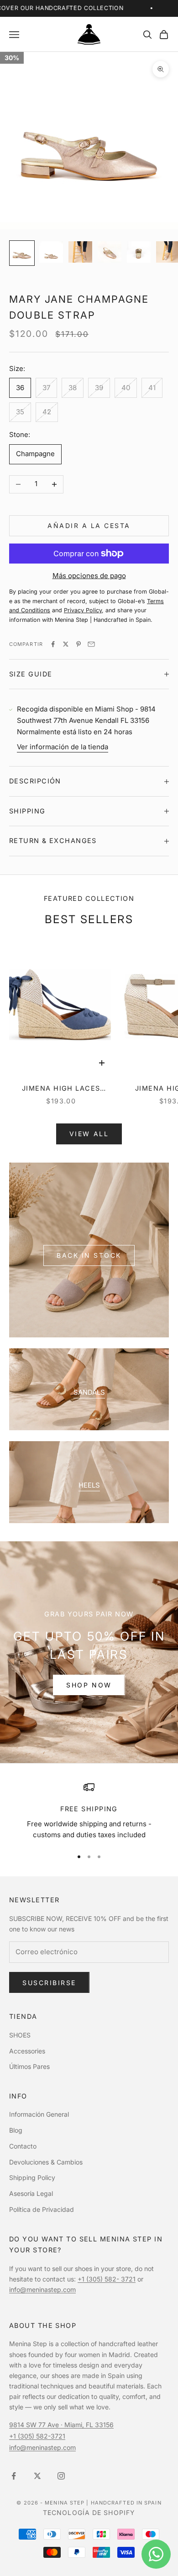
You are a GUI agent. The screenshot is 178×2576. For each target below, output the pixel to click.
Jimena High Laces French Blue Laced (61, 1089)
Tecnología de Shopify (89, 2512)
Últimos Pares (29, 2066)
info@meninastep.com (42, 2289)
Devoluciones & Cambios (46, 2162)
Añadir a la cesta (89, 526)
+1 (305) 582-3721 (37, 2436)
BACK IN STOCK (89, 1255)
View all (89, 1134)
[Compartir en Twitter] (66, 644)
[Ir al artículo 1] (22, 253)
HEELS (89, 1485)
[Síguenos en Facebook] (14, 2476)
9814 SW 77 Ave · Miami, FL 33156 (61, 2425)
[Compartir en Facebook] (53, 644)
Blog (16, 2130)
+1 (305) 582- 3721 (107, 2279)
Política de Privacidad (42, 2209)
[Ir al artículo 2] (51, 252)
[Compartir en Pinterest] (79, 644)
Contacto (23, 2146)
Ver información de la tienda (63, 747)
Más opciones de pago (89, 576)
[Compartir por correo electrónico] (91, 644)
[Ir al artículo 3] (80, 252)
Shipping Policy (32, 2177)
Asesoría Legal (31, 2193)
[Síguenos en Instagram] (61, 2476)
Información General (39, 2114)
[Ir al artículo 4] (110, 252)
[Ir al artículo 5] (139, 252)
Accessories (27, 2051)
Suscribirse (49, 1983)
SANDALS (89, 1392)
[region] (89, 1811)
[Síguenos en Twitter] (37, 2476)
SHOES (20, 2035)
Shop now (89, 1685)
